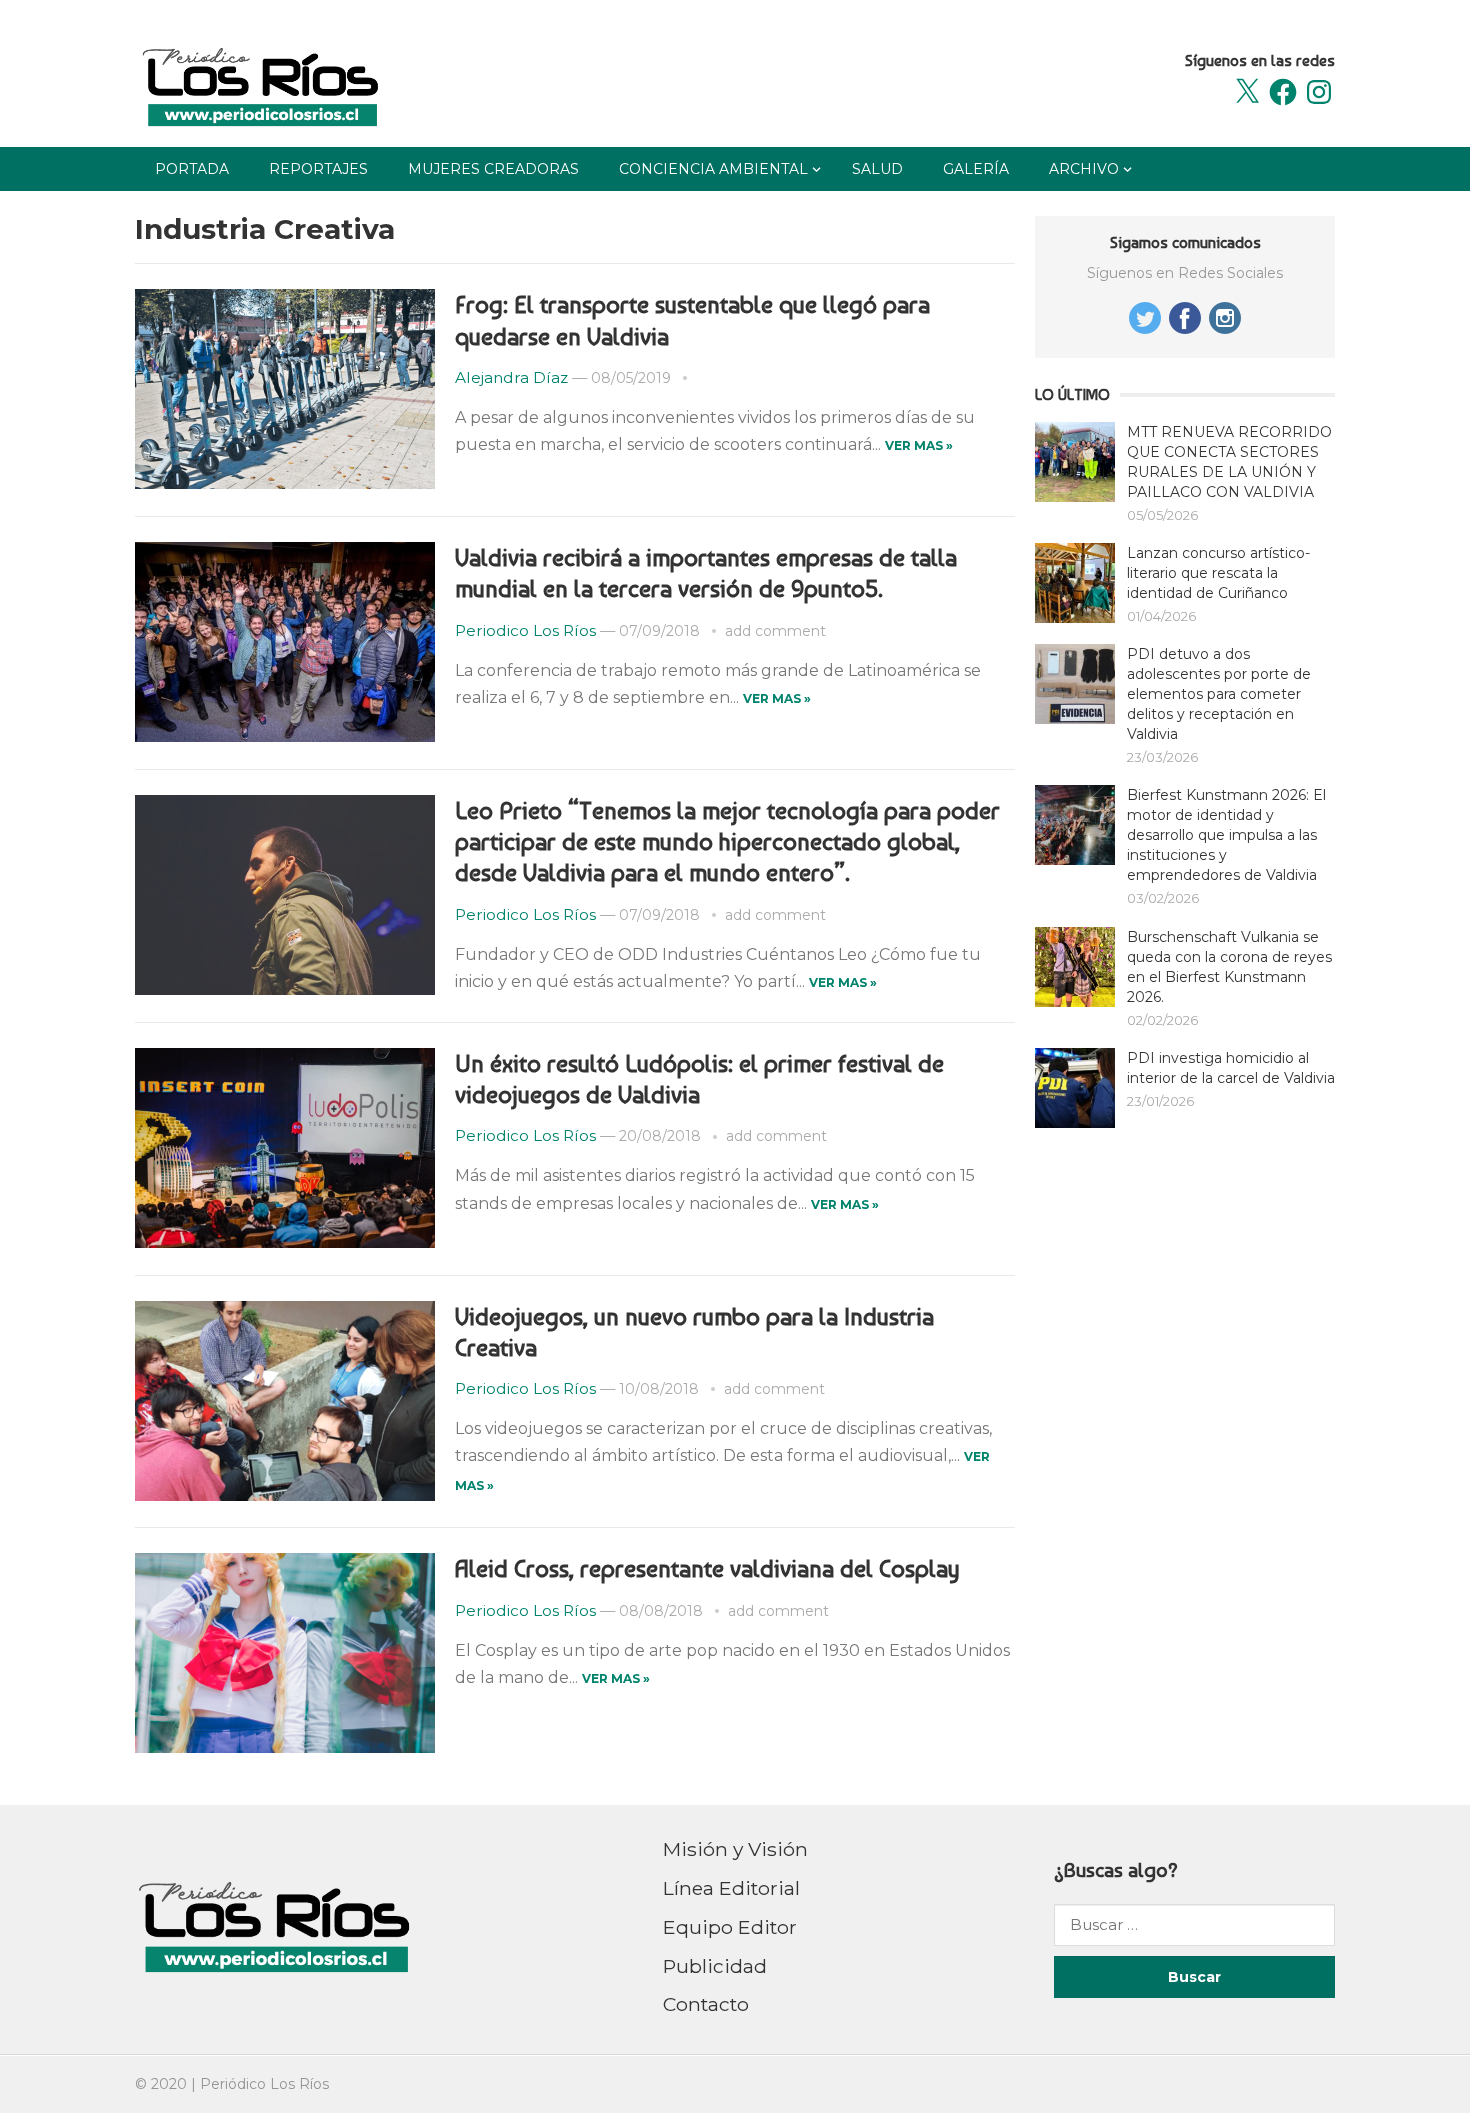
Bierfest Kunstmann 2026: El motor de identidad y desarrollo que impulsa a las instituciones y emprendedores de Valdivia (1226, 835)
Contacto (706, 2004)
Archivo (1084, 169)
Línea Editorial (731, 1888)
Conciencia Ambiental (713, 169)
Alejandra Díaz (511, 377)
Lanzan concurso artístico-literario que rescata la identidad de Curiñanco (1218, 573)
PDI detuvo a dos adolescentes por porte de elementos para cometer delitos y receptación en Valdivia (1219, 694)
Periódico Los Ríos (264, 2084)
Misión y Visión (735, 1849)
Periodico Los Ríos (525, 630)
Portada (192, 169)
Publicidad (715, 1966)
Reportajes (318, 169)
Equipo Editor (730, 1927)
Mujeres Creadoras (493, 169)
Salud (877, 169)
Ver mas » (919, 445)
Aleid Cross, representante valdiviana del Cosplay (707, 1568)
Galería (976, 169)
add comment (775, 631)
